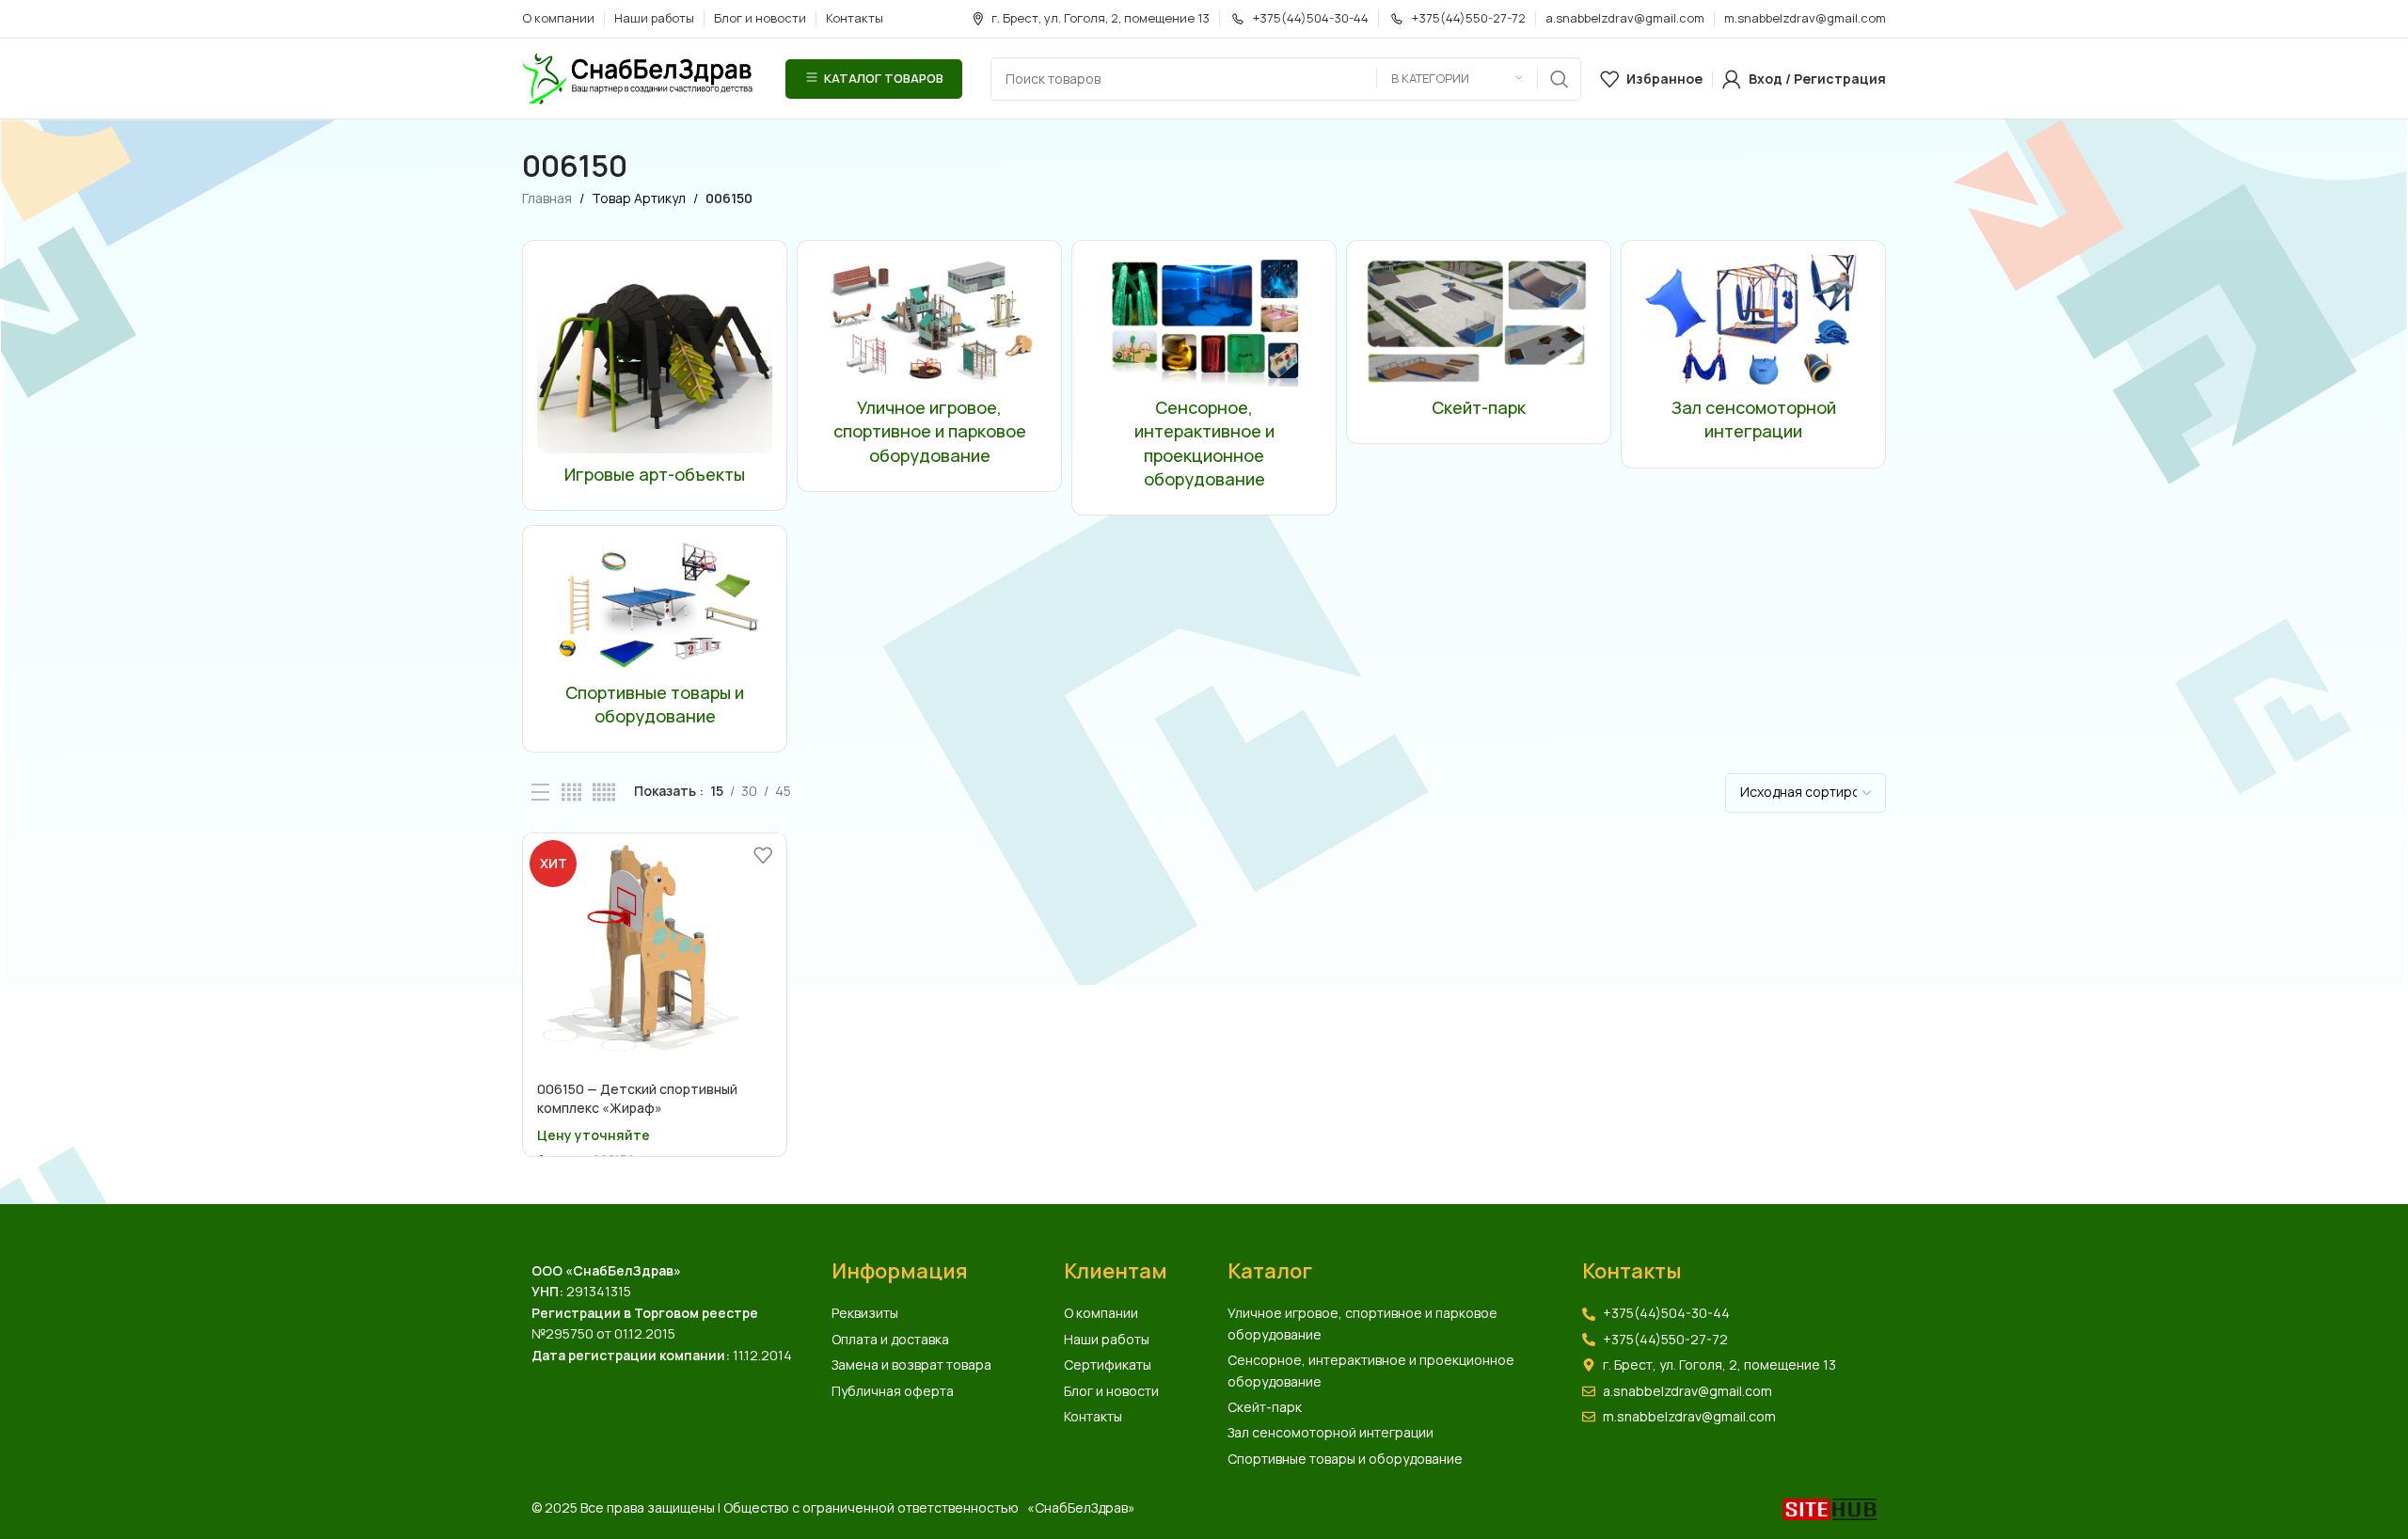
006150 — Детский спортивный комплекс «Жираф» (637, 1098)
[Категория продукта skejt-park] (1479, 342)
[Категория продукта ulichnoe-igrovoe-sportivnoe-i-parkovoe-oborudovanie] (929, 365)
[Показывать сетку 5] (604, 793)
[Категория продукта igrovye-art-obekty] (655, 375)
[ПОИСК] (1560, 79)
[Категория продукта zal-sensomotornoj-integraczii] (1753, 354)
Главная (547, 198)
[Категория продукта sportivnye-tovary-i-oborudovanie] (655, 639)
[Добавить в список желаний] (763, 855)
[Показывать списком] (540, 793)
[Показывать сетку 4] (571, 793)
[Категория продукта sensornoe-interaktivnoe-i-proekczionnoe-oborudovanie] (1204, 378)
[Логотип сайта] (640, 77)
